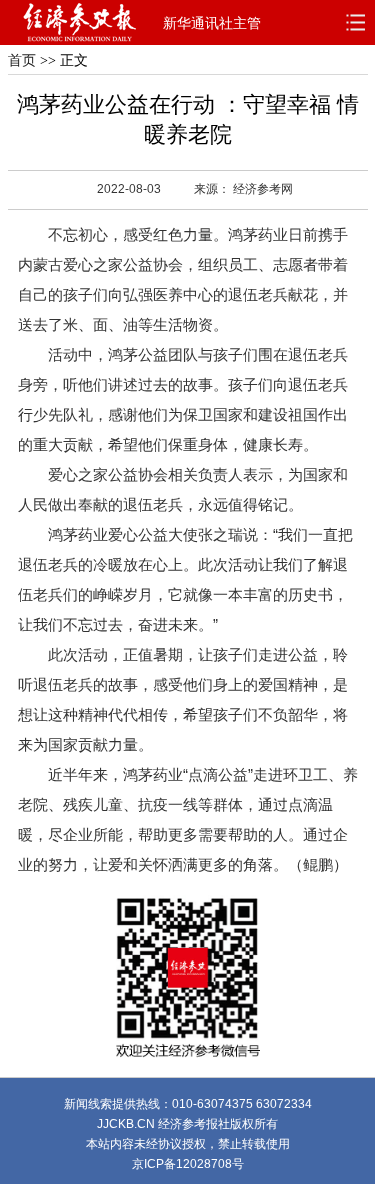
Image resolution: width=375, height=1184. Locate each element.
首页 (22, 60)
